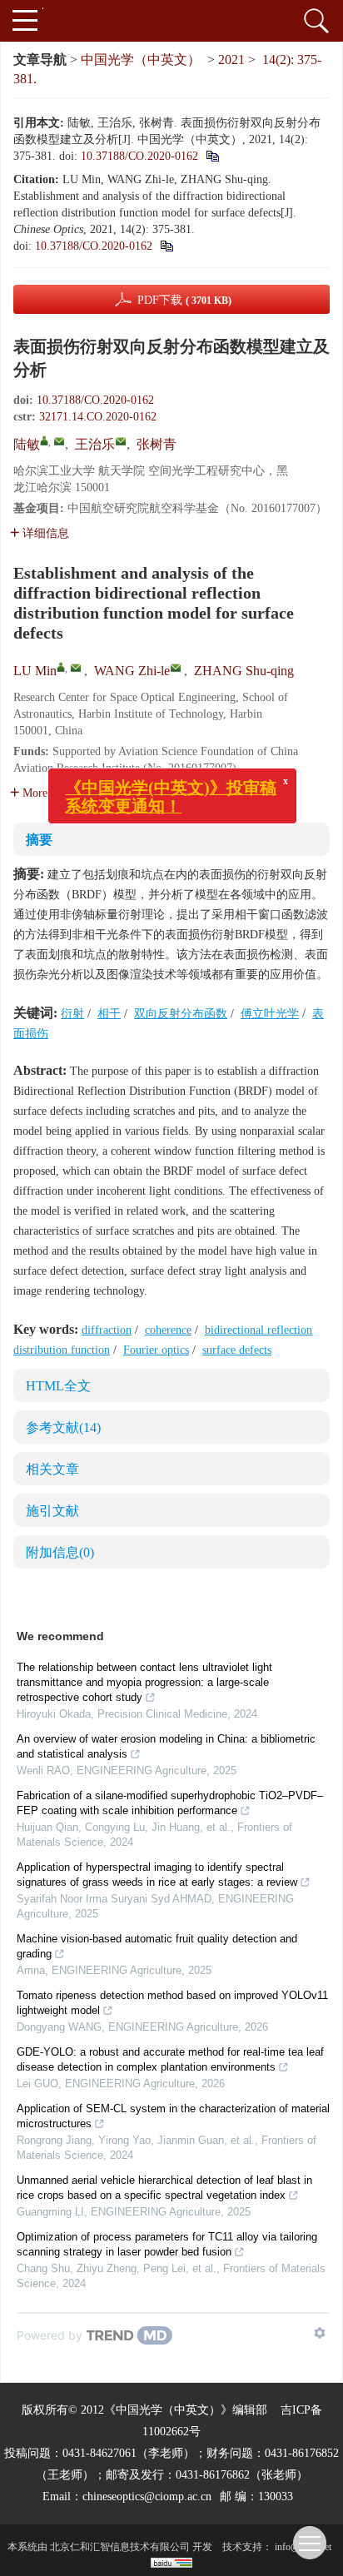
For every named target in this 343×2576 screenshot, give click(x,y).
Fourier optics (156, 1350)
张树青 (157, 444)
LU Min (35, 671)
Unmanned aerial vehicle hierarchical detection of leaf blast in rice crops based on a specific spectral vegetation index (164, 2188)
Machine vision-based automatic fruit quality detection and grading (157, 1946)
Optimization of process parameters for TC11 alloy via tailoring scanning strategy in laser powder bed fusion (167, 2244)
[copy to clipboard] (166, 246)
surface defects (237, 1350)
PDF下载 (184, 300)
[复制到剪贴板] (212, 156)
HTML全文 (58, 1386)
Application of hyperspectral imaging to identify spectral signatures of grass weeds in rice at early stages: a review (157, 1875)
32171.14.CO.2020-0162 (98, 417)
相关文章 (52, 1469)
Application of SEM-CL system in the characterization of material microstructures (173, 2116)
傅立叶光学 (270, 1014)
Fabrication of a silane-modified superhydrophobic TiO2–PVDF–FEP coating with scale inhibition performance (170, 1803)
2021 (231, 60)
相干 (109, 1014)
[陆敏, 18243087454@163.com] (44, 440)
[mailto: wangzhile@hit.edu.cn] (176, 668)
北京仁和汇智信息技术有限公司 (120, 2547)
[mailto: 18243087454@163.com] (76, 668)
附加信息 (60, 1552)
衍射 (72, 1014)
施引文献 (52, 1511)
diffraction (107, 1330)
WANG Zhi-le (132, 671)
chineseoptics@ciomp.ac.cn (147, 2496)
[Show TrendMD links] (320, 2333)
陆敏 (27, 444)
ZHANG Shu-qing (244, 671)
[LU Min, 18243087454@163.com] (61, 667)
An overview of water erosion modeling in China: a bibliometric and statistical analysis (166, 1746)
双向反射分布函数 (181, 1014)
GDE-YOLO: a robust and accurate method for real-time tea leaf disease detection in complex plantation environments (170, 2059)
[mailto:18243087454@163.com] (59, 441)
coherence (168, 1330)
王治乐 (95, 444)
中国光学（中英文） (141, 60)
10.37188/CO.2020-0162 (139, 156)
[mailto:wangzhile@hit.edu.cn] (121, 441)
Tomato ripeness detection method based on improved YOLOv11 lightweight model (172, 2003)
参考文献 (63, 1427)
